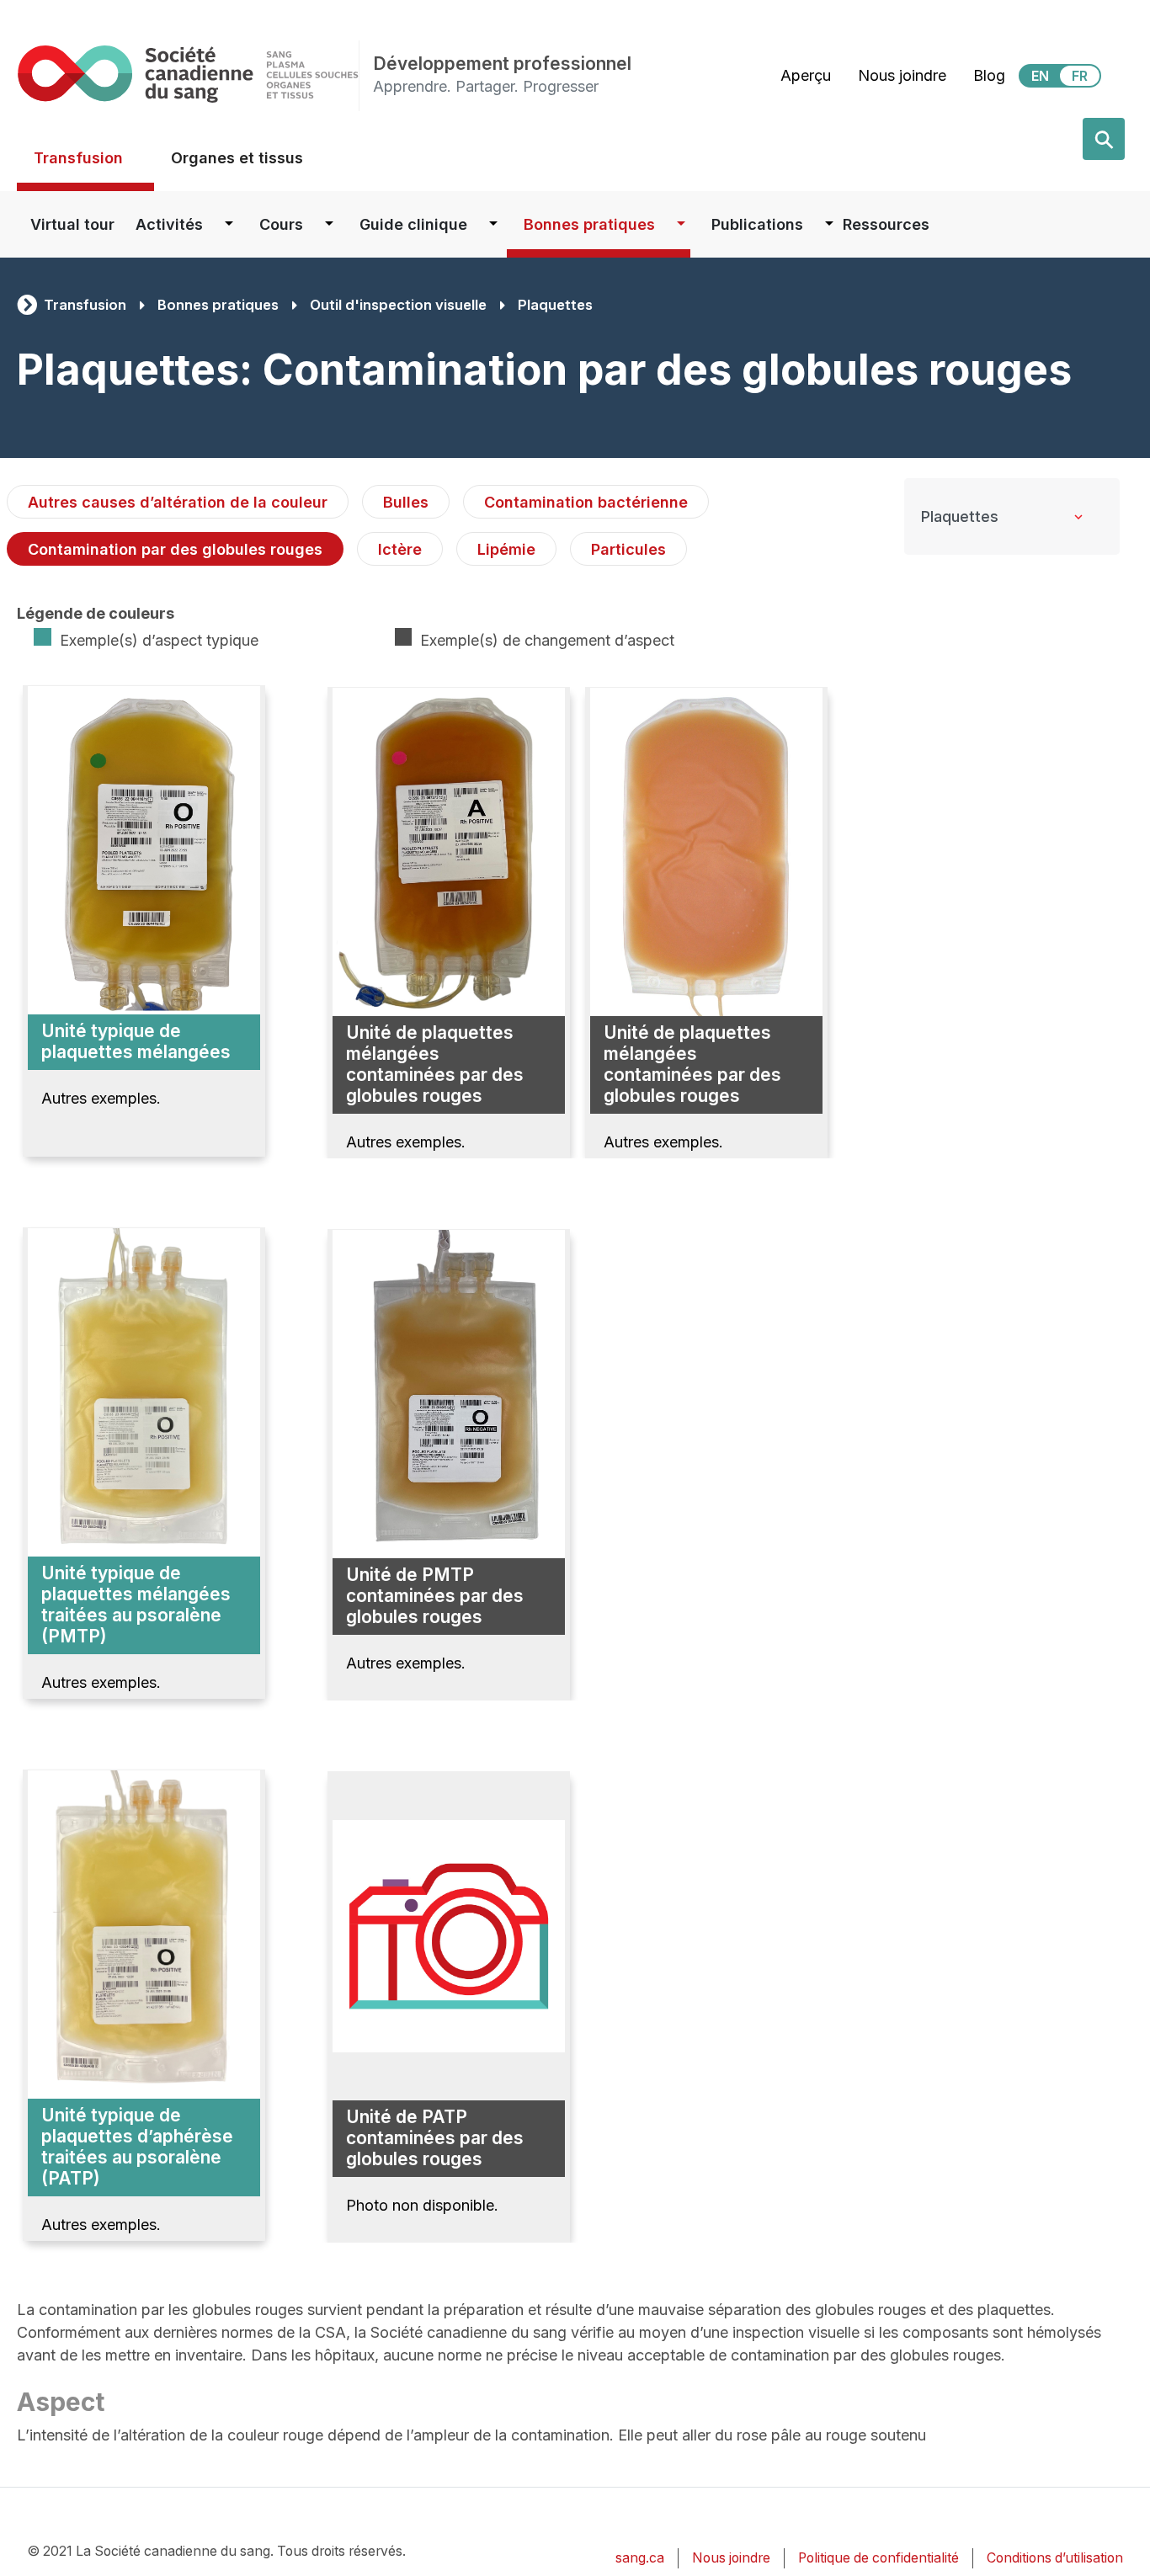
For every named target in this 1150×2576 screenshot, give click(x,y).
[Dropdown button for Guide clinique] (493, 224)
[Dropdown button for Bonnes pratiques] (681, 224)
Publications (757, 224)
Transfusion (78, 158)
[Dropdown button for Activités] (229, 224)
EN (1040, 76)
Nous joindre (902, 75)
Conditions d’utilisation (1055, 2558)
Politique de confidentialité (878, 2558)
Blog (989, 75)
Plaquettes (555, 305)
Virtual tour (72, 224)
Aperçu (806, 75)
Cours (281, 224)
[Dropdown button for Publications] (829, 224)
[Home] (188, 74)
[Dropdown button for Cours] (329, 224)
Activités (169, 224)
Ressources (886, 224)
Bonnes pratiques (589, 224)
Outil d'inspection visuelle (398, 305)
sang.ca (640, 2558)
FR (1080, 76)
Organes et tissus (237, 158)
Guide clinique (413, 224)
